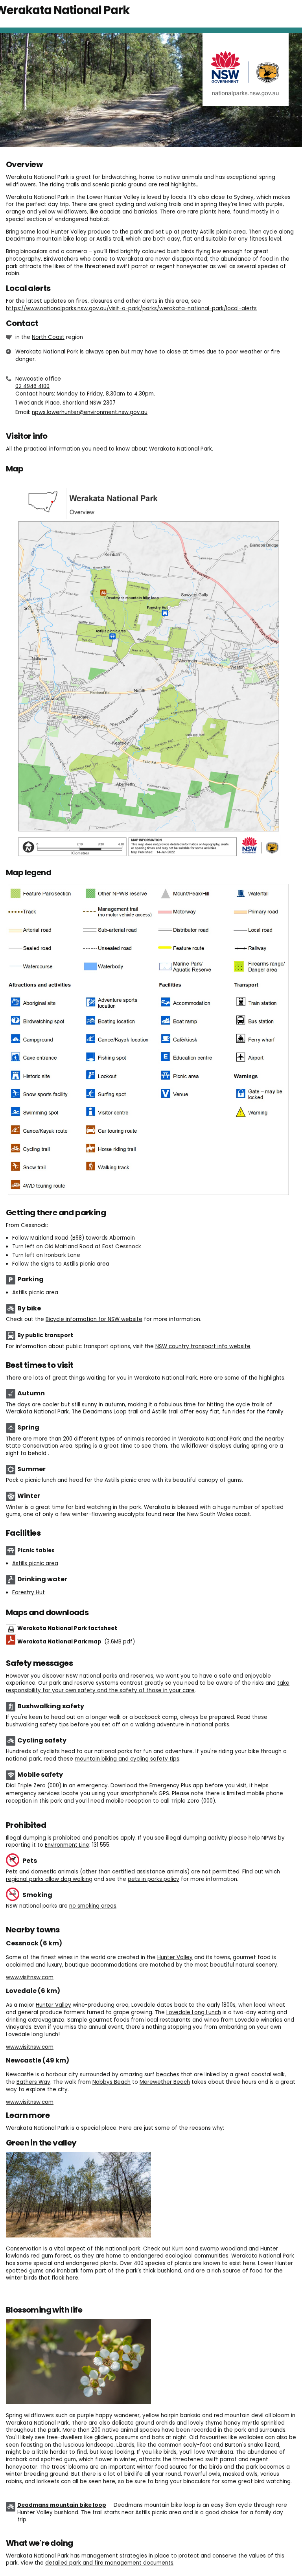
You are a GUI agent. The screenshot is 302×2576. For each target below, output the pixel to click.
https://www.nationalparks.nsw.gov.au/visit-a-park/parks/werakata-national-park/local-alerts (131, 308)
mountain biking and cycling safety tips (127, 1759)
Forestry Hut (29, 1593)
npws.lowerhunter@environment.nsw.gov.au (90, 412)
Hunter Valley (175, 1957)
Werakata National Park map (76, 1642)
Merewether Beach (165, 2082)
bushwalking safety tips (37, 1725)
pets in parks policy (154, 1879)
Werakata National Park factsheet (67, 1628)
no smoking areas (93, 1906)
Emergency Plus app (176, 1786)
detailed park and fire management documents (109, 2563)
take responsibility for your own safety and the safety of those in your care (148, 1687)
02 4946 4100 (32, 386)
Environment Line (67, 1845)
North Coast (48, 337)
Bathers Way (33, 2082)
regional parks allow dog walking (49, 1879)
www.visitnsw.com (30, 1977)
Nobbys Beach (111, 2082)
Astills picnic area (35, 1563)
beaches (168, 2075)
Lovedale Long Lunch (194, 2012)
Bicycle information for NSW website (94, 1319)
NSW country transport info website (203, 1346)
